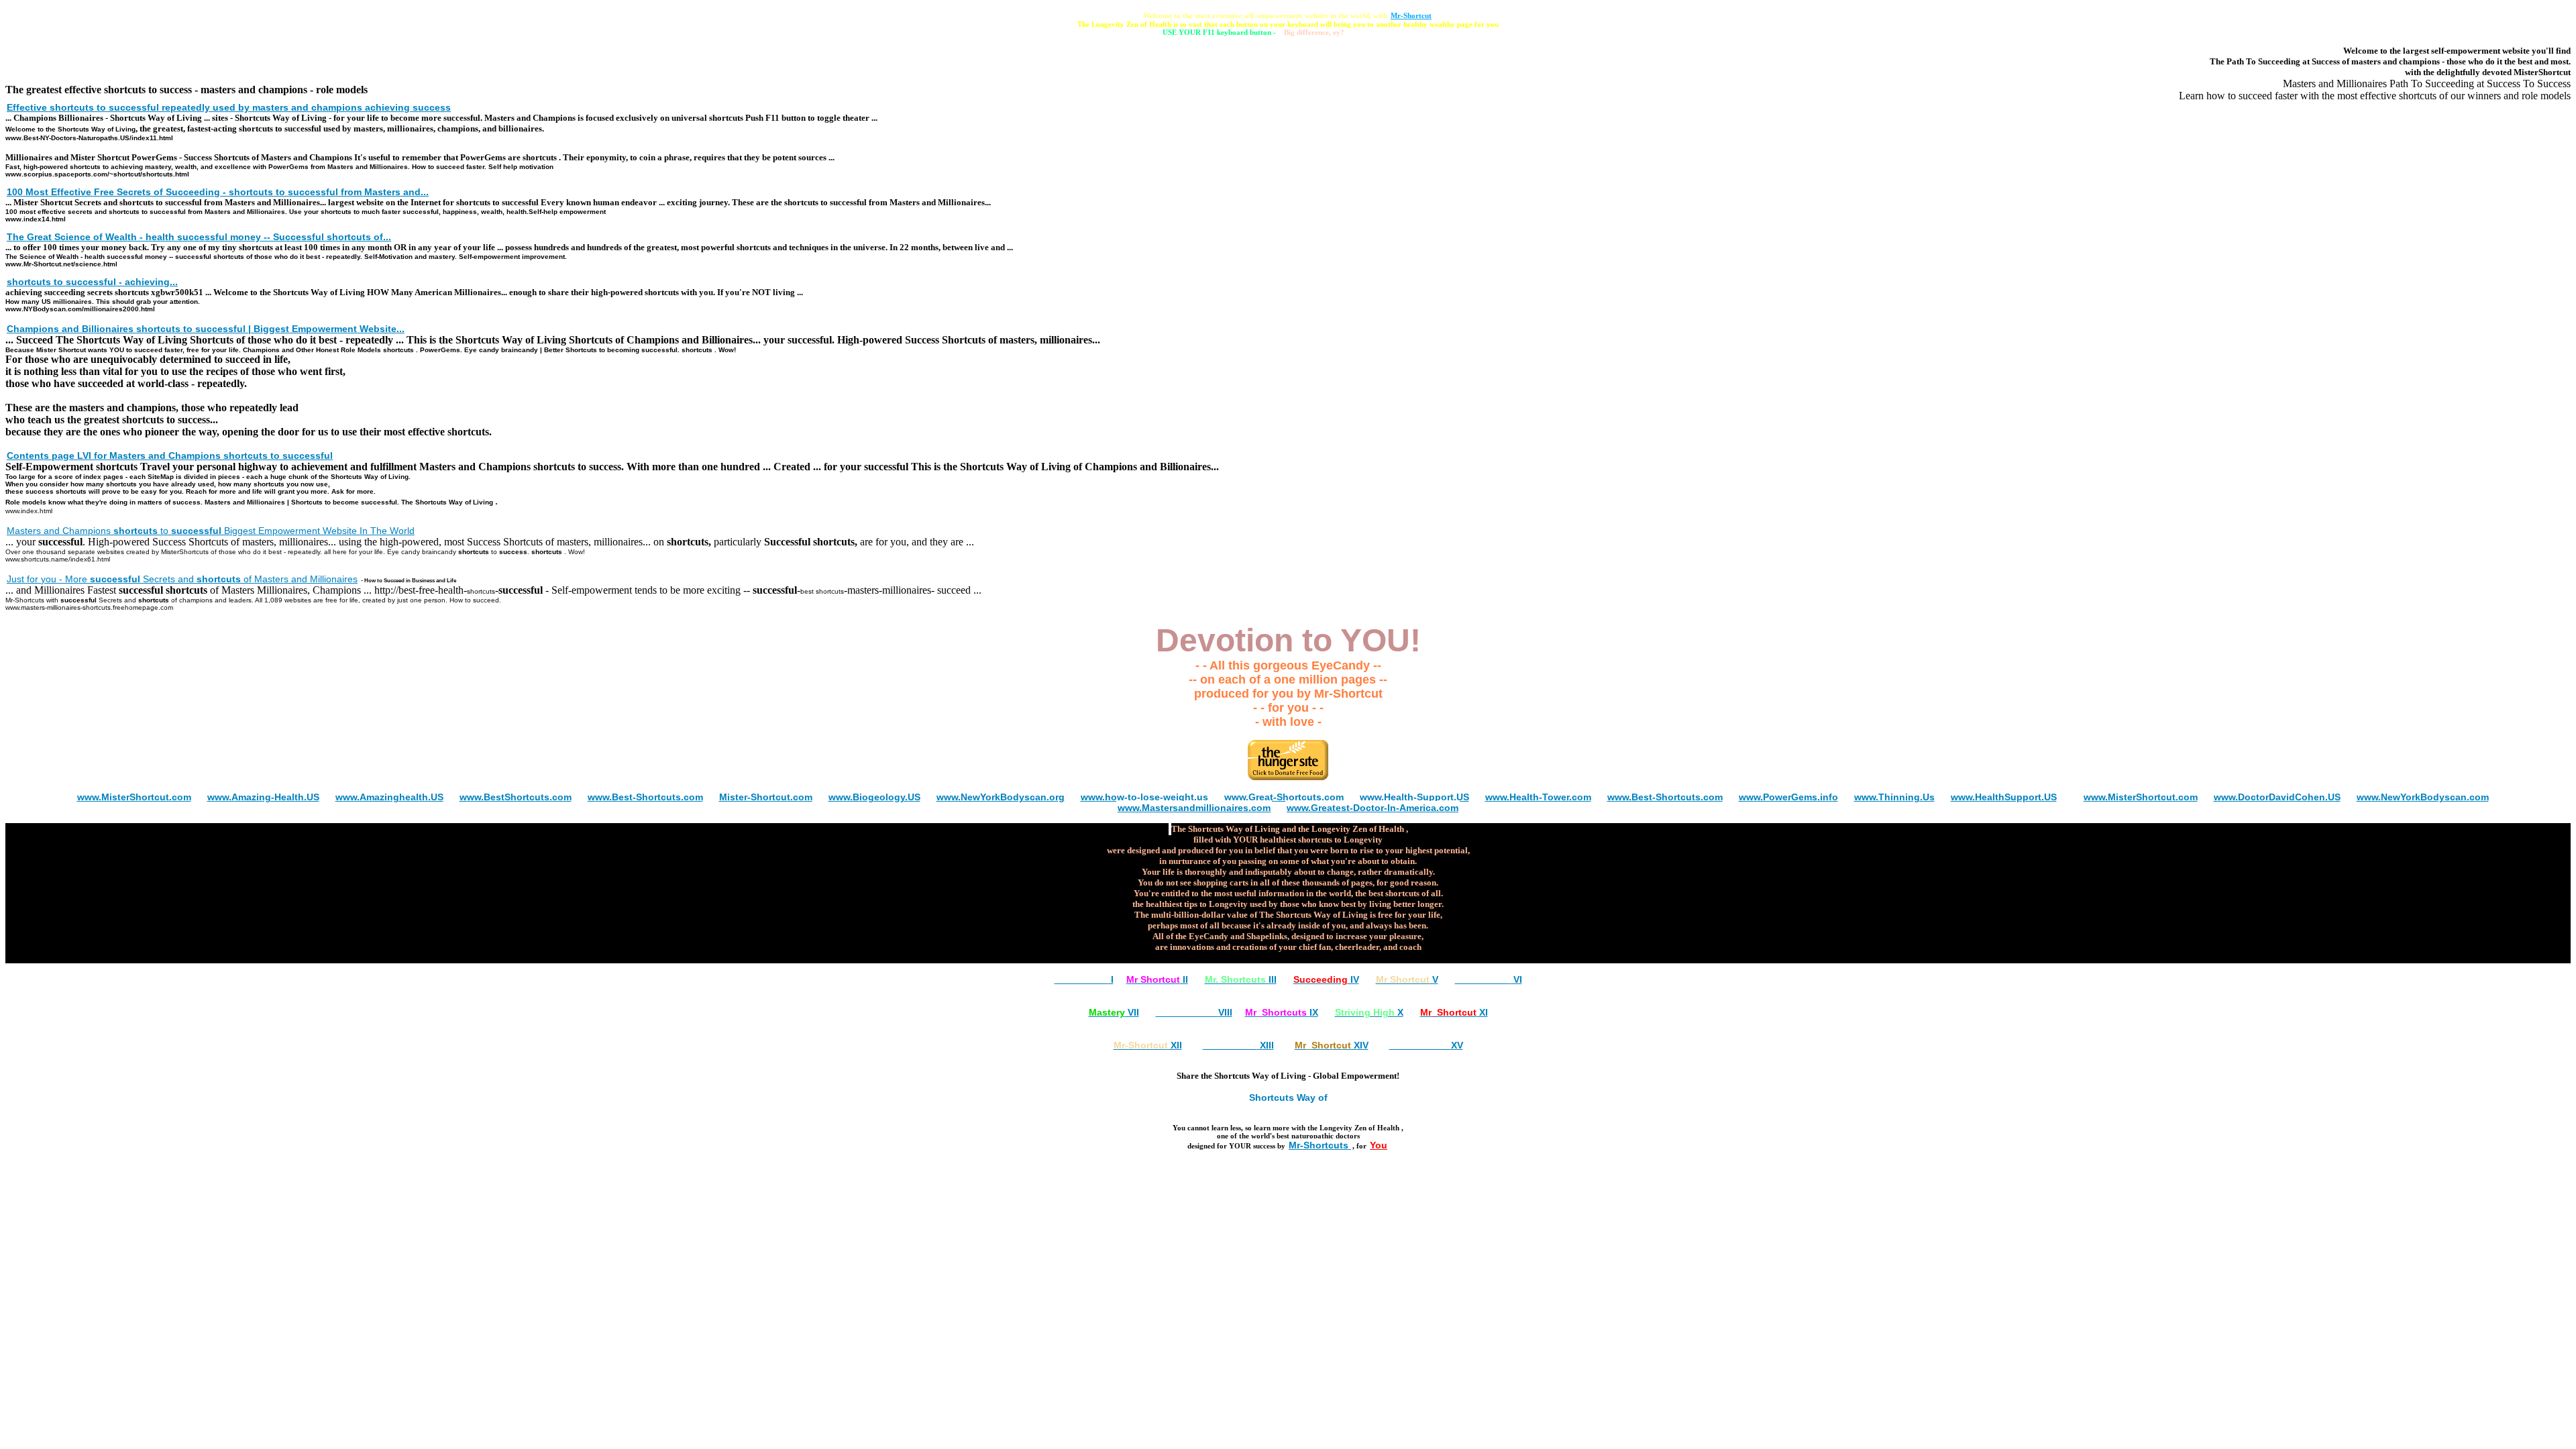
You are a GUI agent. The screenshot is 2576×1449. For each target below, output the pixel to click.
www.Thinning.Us (1894, 797)
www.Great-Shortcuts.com (1284, 797)
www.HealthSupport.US (2004, 797)
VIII (1194, 1012)
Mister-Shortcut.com (766, 797)
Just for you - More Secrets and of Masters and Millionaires (182, 579)
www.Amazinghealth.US (389, 797)
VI (1489, 979)
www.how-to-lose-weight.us (1144, 797)
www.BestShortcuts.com (516, 797)
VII (1114, 1012)
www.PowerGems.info (1788, 797)
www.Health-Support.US (1414, 797)
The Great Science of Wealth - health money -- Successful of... (199, 237)
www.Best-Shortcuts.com (645, 797)
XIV (1332, 1045)
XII (1148, 1045)
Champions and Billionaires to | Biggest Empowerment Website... (206, 329)
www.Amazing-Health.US (263, 797)
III (1241, 979)
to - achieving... (92, 282)
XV (1426, 1045)
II (1157, 979)
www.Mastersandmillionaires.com (1194, 808)
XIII (1238, 1045)
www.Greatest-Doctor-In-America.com (1373, 808)
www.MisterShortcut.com (134, 797)
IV (1326, 979)
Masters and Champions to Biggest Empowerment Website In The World (211, 531)
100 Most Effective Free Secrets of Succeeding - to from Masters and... (218, 192)
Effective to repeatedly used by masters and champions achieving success (229, 107)
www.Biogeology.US (874, 797)
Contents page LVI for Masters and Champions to (170, 455)
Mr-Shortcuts (1320, 1145)
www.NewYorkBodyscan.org (1001, 797)
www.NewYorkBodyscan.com (2423, 797)
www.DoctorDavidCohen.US (2277, 797)
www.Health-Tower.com (1538, 797)
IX (1282, 1012)
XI (1454, 1012)
